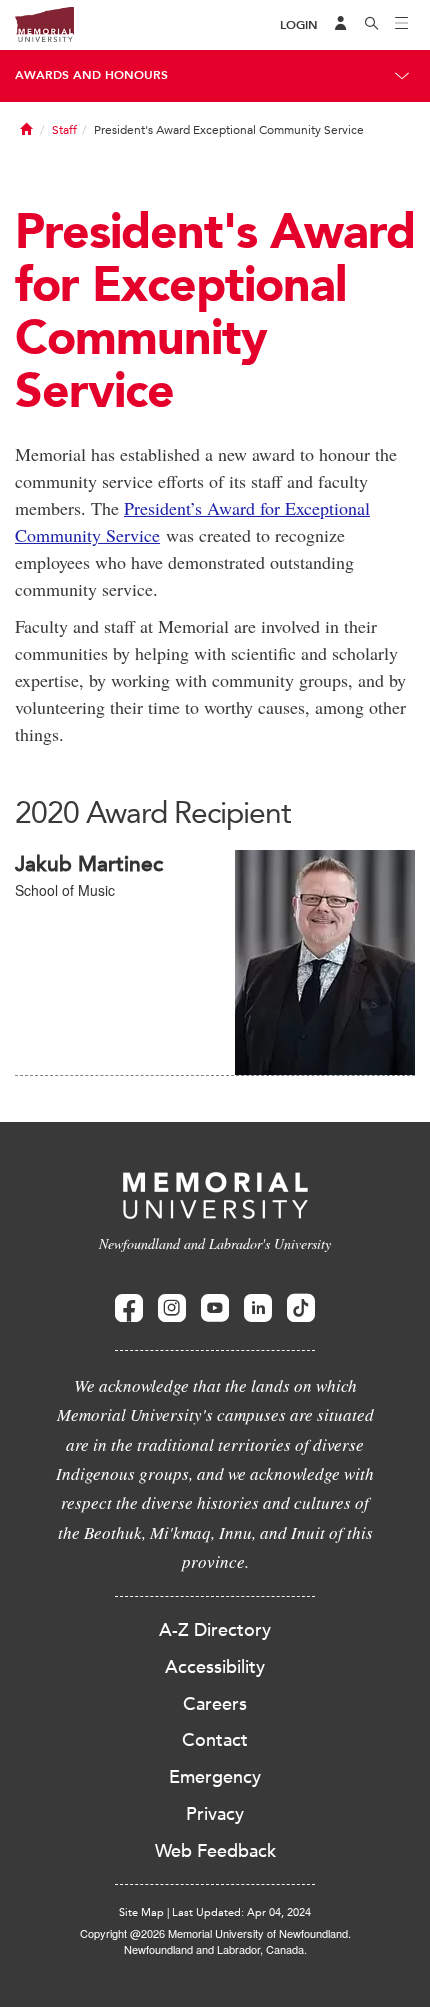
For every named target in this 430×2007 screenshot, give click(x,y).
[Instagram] (172, 1308)
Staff (64, 130)
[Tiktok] (301, 1308)
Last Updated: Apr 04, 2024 (241, 1912)
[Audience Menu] (341, 25)
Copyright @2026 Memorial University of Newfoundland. (215, 1933)
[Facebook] (129, 1308)
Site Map (141, 1912)
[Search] (372, 25)
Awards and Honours (91, 75)
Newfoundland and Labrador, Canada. (215, 1949)
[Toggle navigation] (402, 25)
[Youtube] (215, 1308)
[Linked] (258, 1308)
